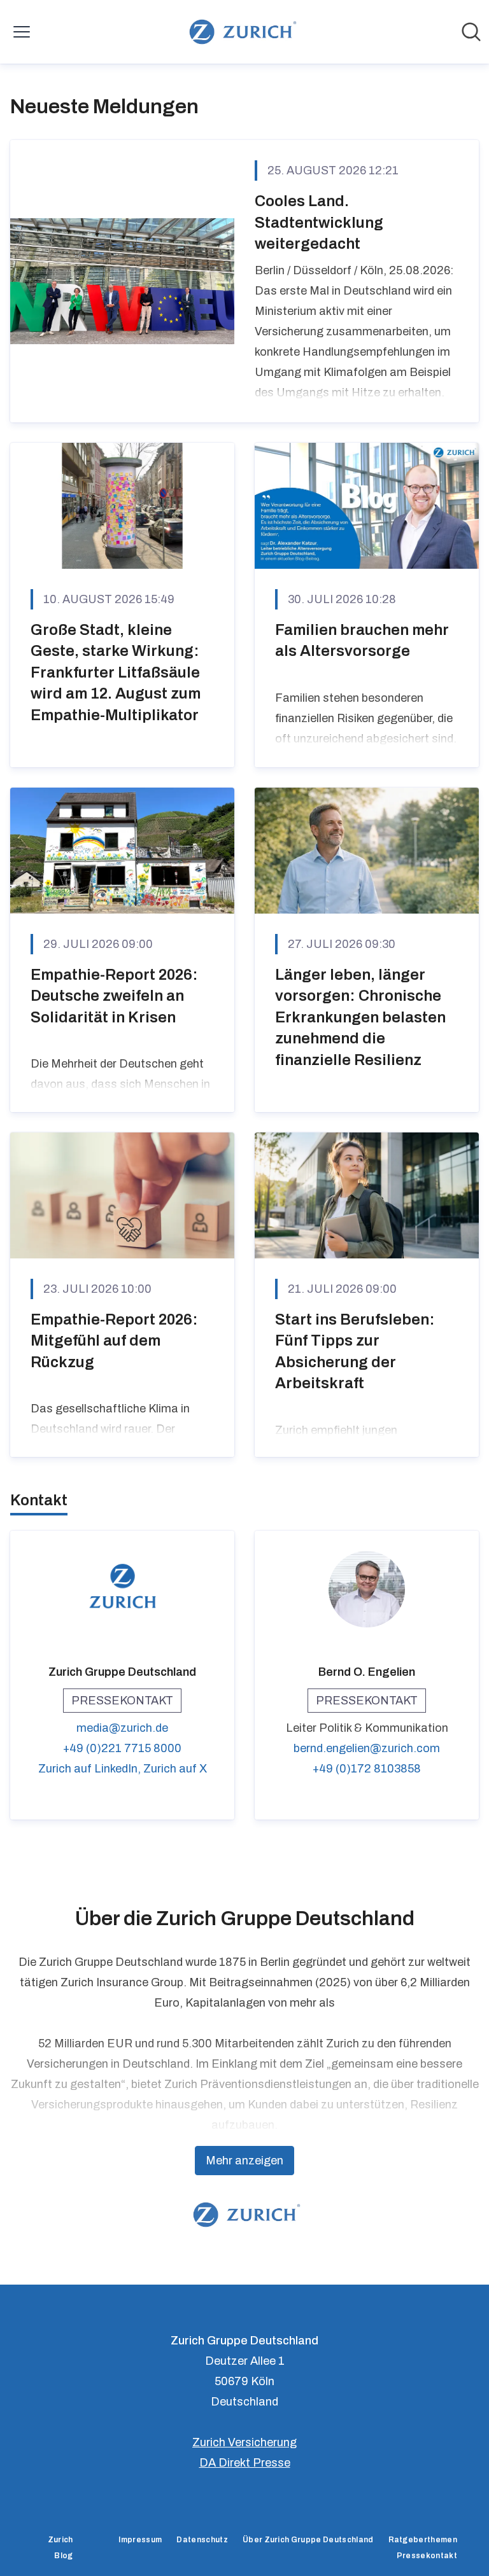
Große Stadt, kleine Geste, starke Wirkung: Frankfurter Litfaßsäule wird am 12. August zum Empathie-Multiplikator (116, 672)
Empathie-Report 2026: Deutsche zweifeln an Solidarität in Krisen (114, 996)
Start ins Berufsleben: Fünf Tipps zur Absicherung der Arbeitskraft (355, 1352)
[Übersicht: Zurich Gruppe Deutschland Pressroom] (240, 32)
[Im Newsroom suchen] (471, 32)
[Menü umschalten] (22, 32)
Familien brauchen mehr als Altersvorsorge (362, 641)
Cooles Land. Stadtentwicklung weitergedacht (319, 222)
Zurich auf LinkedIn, (91, 1769)
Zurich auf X (175, 1769)
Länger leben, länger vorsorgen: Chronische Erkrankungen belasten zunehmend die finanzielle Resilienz (360, 1017)
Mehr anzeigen (244, 2161)
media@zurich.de (122, 1728)
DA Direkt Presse (245, 2463)
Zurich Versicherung (244, 2442)
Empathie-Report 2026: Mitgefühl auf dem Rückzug (114, 1341)
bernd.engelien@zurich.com (367, 1748)
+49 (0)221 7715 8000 (122, 1748)
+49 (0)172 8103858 (367, 1769)
